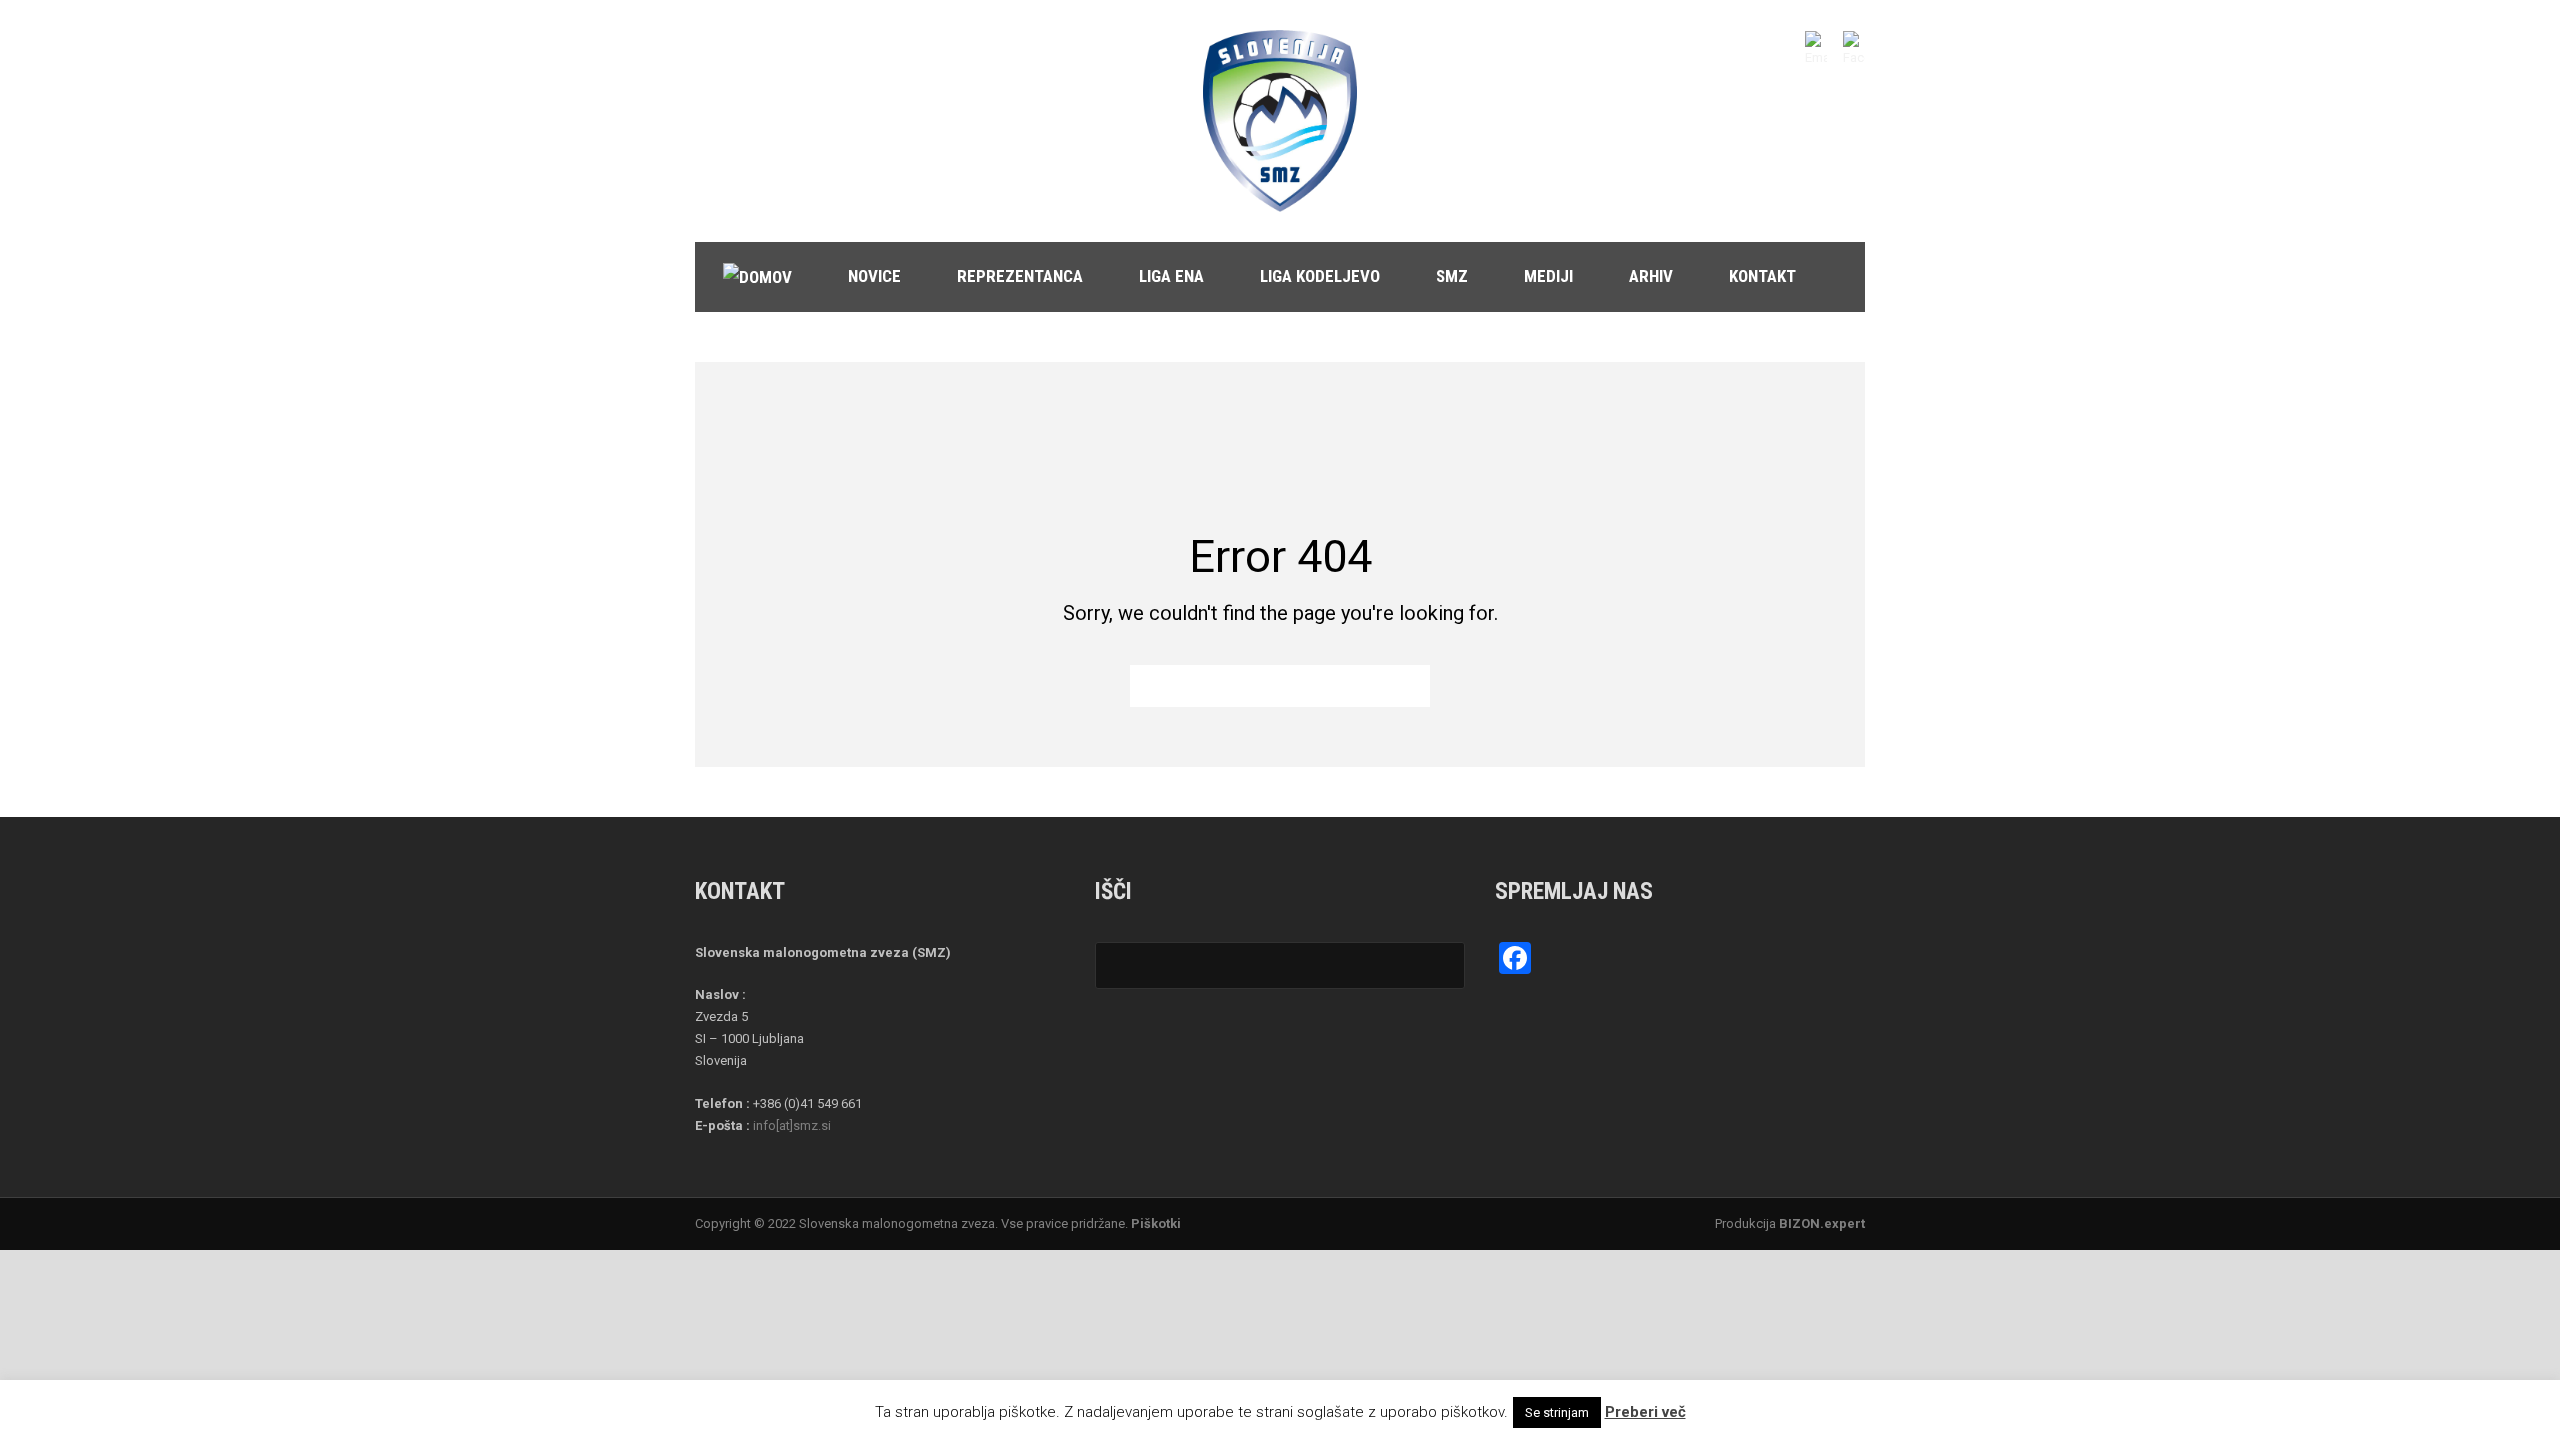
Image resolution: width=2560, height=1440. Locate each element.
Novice (874, 276)
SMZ (1452, 276)
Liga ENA (1171, 276)
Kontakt (1762, 276)
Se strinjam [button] (1557, 1412)
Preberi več (1645, 1412)
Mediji (1548, 276)
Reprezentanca (1020, 276)
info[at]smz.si (792, 1125)
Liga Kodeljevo (1320, 276)
